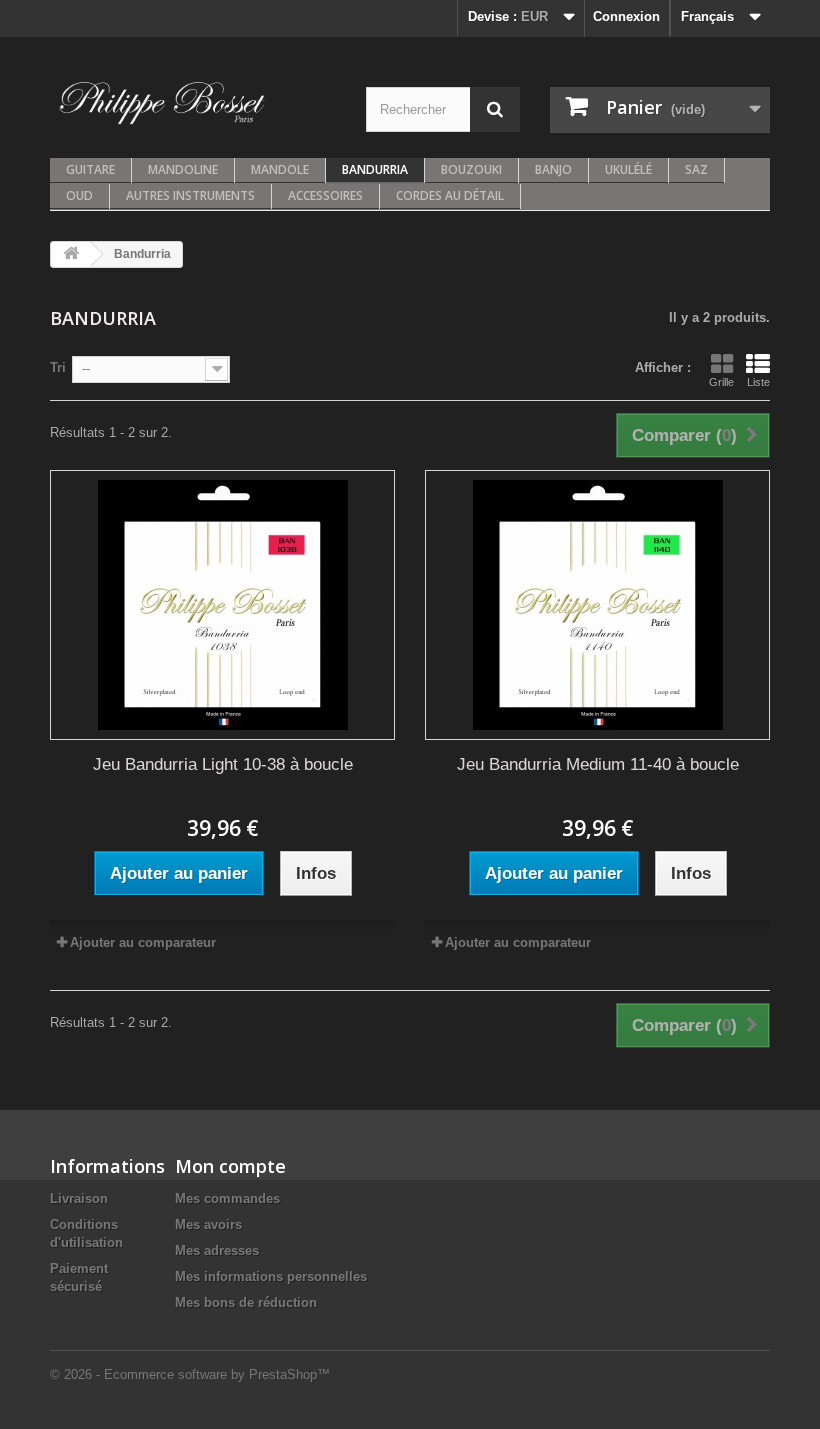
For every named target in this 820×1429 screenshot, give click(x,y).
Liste (758, 382)
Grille (721, 382)
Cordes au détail (450, 195)
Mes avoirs (208, 1224)
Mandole (280, 169)
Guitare (90, 169)
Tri (58, 367)
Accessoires (325, 195)
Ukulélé (628, 169)
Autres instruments (190, 195)
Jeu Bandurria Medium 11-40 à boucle (598, 764)
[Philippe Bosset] (160, 101)
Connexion (626, 16)
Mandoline (183, 169)
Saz (696, 169)
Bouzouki (471, 169)
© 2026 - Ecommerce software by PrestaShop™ (190, 1374)
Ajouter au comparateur (143, 942)
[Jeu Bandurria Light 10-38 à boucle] (222, 605)
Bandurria (375, 169)
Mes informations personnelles (271, 1276)
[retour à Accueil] (71, 254)
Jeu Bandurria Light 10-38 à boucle (223, 764)
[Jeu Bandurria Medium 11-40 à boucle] (597, 605)
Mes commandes (227, 1198)
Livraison (79, 1198)
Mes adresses (217, 1250)
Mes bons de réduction (246, 1302)
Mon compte (230, 1166)
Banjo (553, 169)
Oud (79, 195)
